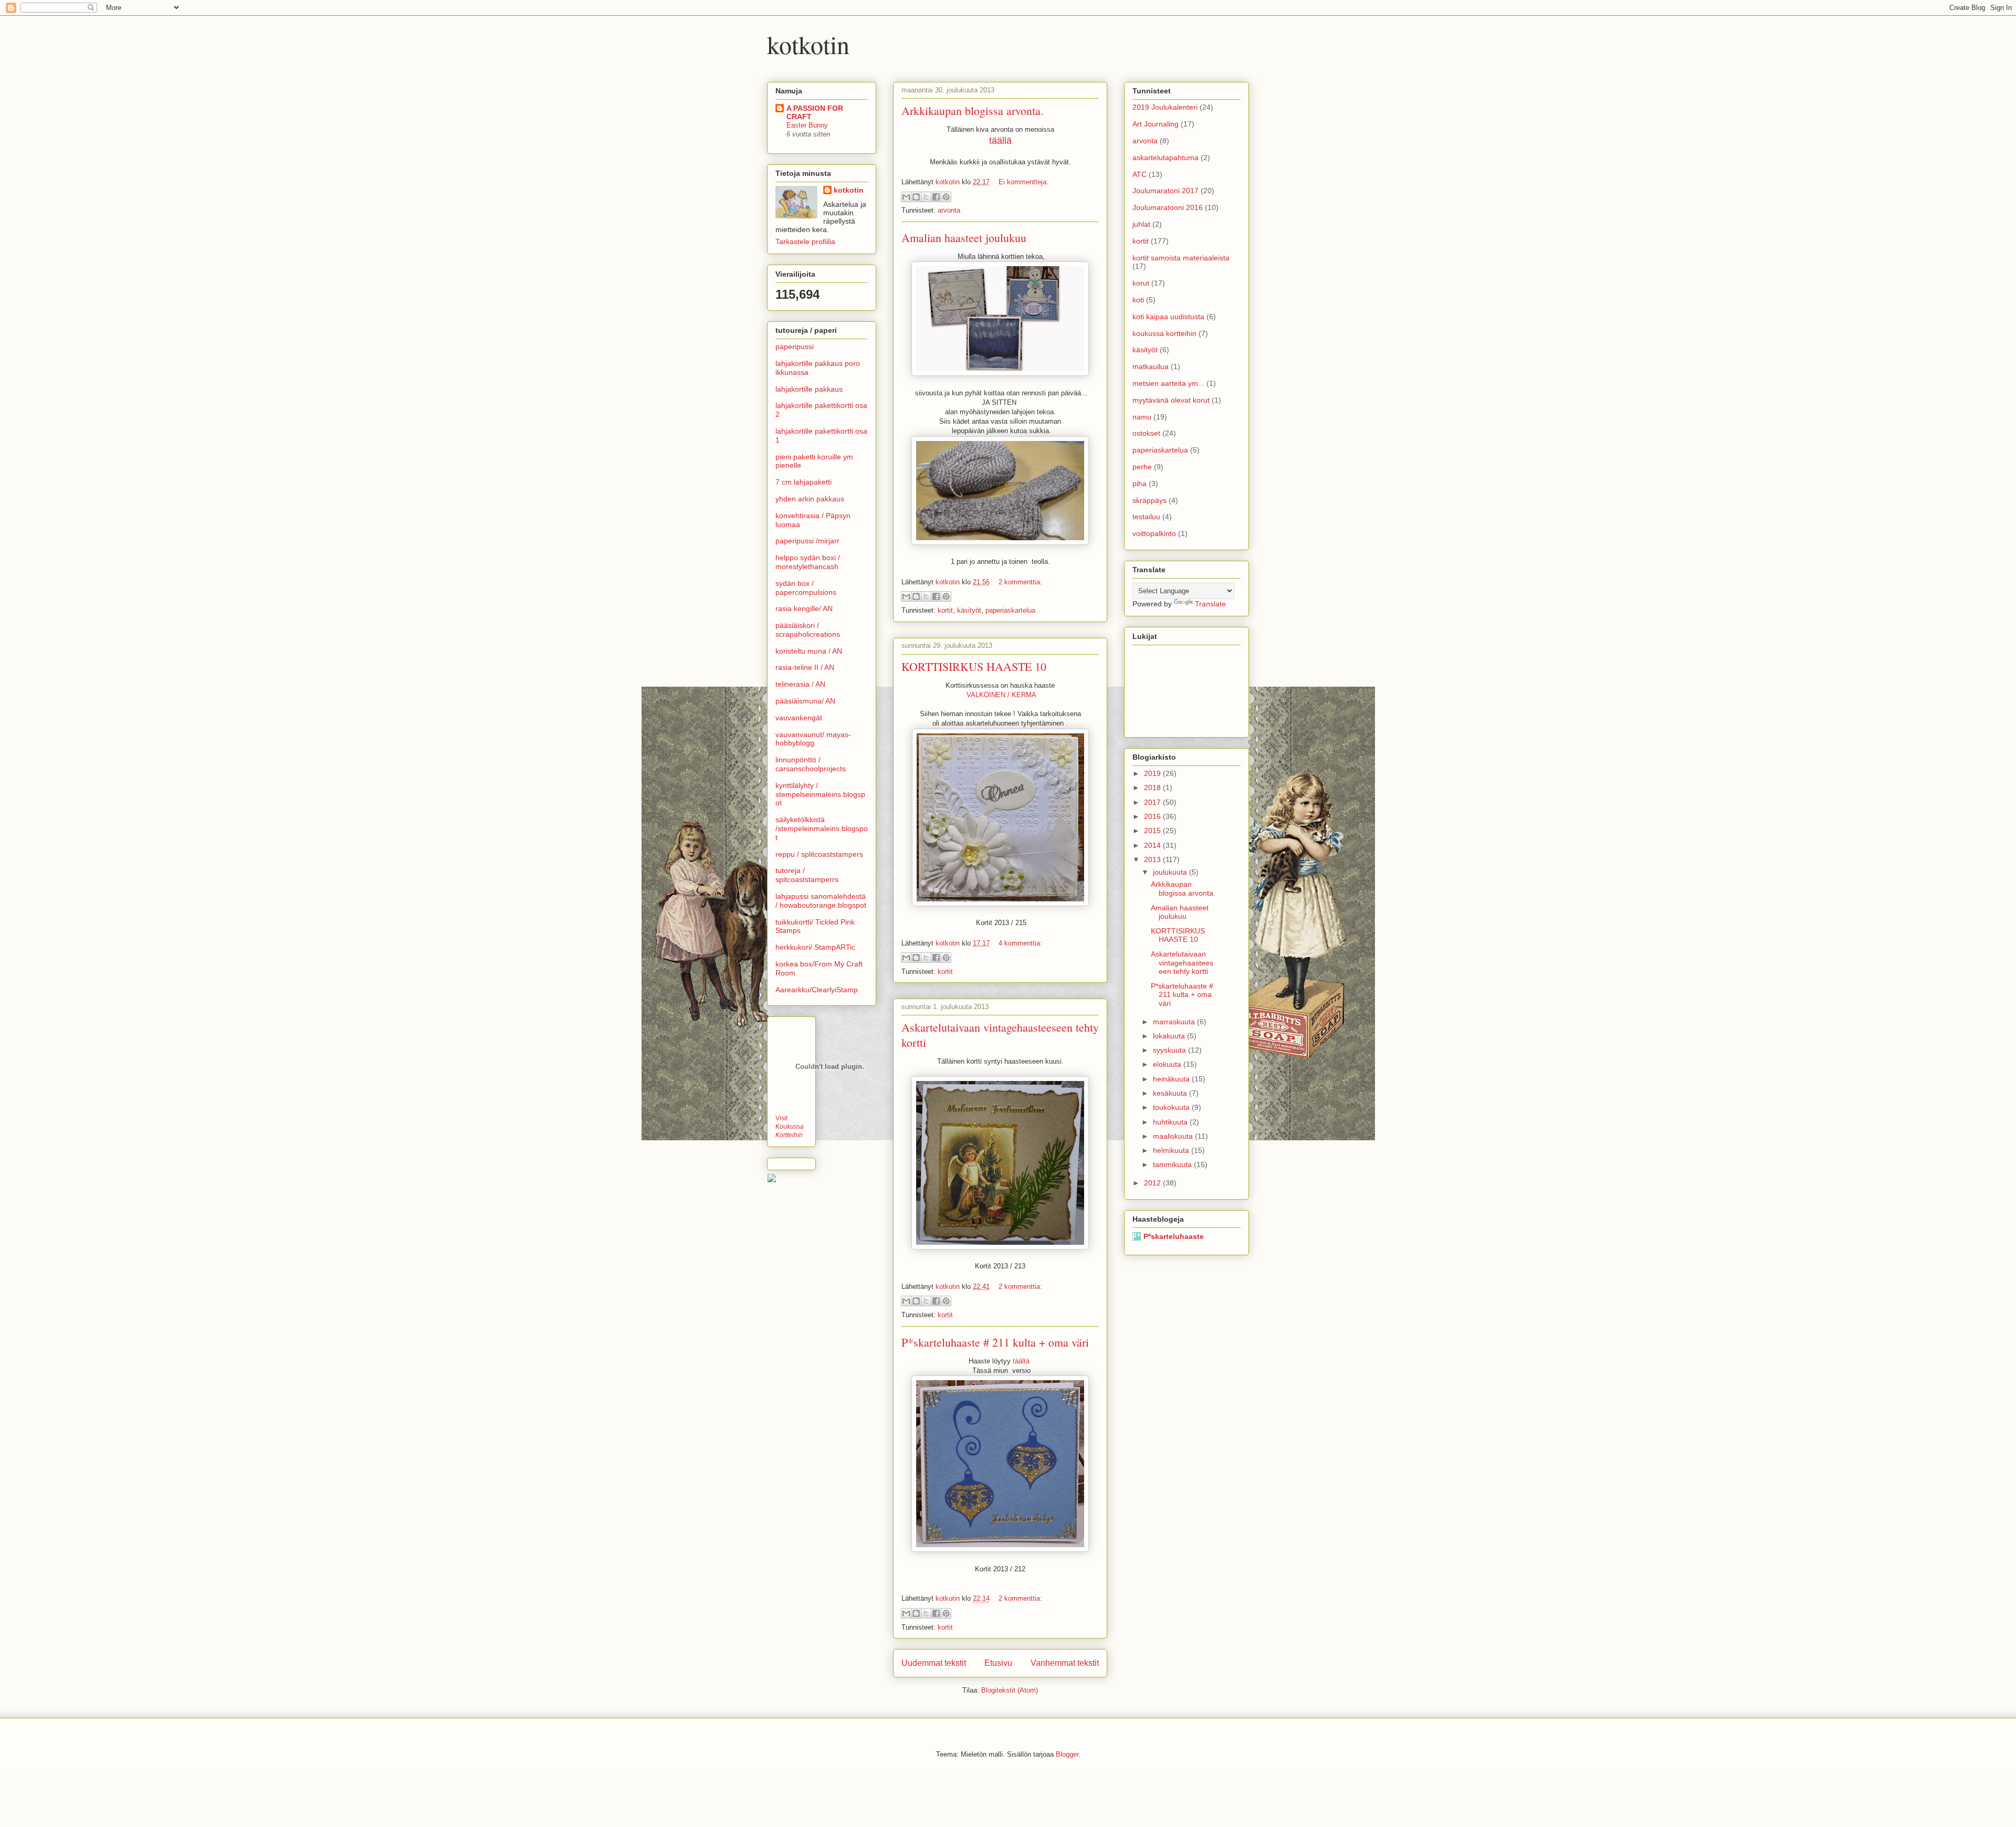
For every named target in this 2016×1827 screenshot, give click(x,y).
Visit (790, 1126)
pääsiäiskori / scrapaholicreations (808, 630)
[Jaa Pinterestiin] (946, 197)
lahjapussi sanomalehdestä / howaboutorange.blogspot (821, 901)
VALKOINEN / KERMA (1000, 695)
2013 (1153, 859)
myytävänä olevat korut (1171, 400)
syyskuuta (1170, 1050)
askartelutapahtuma (1165, 157)
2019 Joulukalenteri (1165, 107)
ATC (1140, 174)
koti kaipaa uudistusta (1168, 317)
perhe (1142, 467)
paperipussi (795, 346)
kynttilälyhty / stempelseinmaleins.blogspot (820, 794)
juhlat (1141, 224)
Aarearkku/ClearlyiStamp (817, 990)
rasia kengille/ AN (804, 608)
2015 (1153, 831)
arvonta (949, 210)
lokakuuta (1170, 1036)
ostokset (1146, 433)
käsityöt (969, 610)
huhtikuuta (1171, 1122)
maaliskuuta (1174, 1136)
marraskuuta (1175, 1022)
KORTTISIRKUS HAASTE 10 (974, 666)
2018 (1153, 787)
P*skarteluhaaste (1174, 1236)
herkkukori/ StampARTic (815, 947)
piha (1140, 484)
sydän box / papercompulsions (806, 588)
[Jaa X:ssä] (926, 197)
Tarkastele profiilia (805, 241)
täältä (1022, 1361)
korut (1141, 283)
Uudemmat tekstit (934, 1663)
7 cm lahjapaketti (804, 482)
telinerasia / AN (800, 684)
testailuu (1146, 517)
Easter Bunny (807, 125)
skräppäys (1149, 500)
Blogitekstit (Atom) (1010, 1690)
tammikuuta (1173, 1164)
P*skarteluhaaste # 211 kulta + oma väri (995, 1342)
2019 (1153, 773)
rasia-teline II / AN (805, 667)
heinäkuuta (1172, 1079)
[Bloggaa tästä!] (916, 197)
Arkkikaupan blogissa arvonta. (973, 111)
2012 (1153, 1183)
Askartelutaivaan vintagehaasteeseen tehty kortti (1182, 963)
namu (1142, 417)
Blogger (1067, 1754)
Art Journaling (1156, 124)
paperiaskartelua (1010, 610)
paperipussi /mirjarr (807, 541)
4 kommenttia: (1020, 943)
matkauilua (1151, 366)
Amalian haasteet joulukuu (964, 238)
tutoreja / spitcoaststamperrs (807, 875)
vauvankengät (799, 718)
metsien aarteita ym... (1168, 383)
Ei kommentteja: (1023, 182)
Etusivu (998, 1663)
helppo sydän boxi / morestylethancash (808, 562)
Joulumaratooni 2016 (1168, 207)
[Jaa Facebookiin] (936, 197)
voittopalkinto (1154, 533)
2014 (1153, 845)
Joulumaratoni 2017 (1165, 191)
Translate (1210, 604)
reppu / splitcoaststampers (819, 854)
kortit (945, 610)
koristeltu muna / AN (809, 651)
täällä (1000, 141)
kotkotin (808, 44)
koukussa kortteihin (1164, 333)
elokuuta (1168, 1064)
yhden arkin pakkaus (810, 499)
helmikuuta (1172, 1150)
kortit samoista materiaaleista (1181, 258)
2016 (1153, 816)
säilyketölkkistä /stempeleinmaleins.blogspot (822, 828)
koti (1138, 300)
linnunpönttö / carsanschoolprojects (811, 764)
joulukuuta (1171, 872)
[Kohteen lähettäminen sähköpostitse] (906, 197)
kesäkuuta (1171, 1093)
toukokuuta (1172, 1107)
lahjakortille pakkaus (809, 389)
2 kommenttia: (1020, 582)
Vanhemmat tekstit (1065, 1663)
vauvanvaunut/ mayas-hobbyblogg (813, 739)
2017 (1153, 802)
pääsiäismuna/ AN (805, 701)
